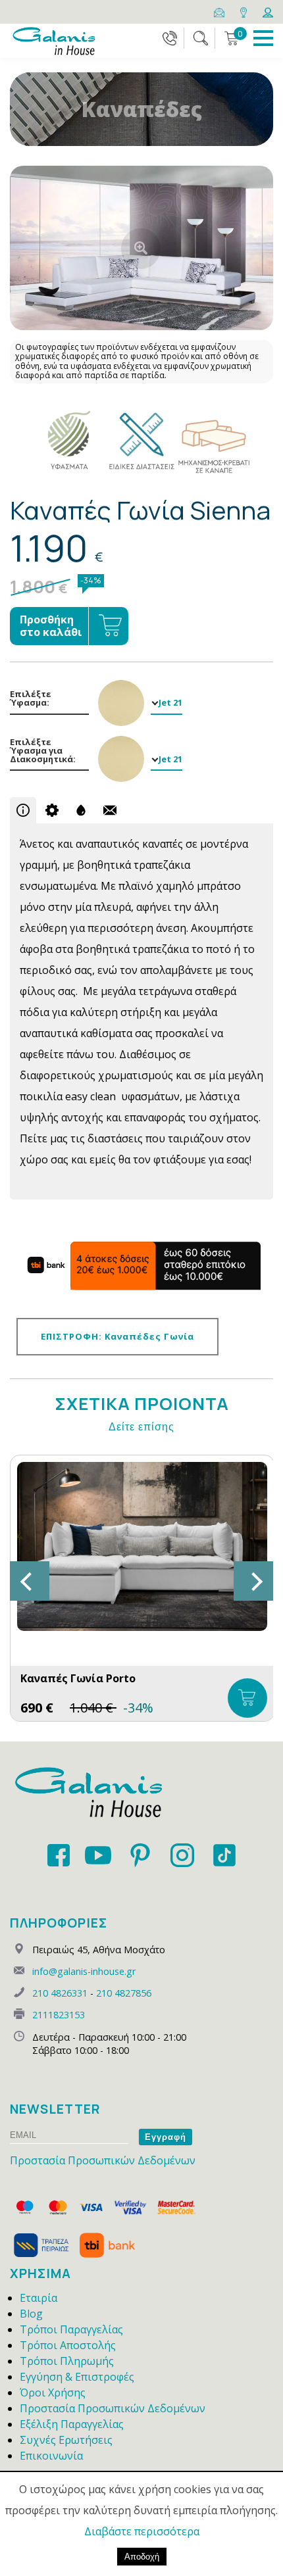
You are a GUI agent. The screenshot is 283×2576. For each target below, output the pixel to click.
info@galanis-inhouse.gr (84, 1971)
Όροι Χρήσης (53, 2393)
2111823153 (59, 2015)
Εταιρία (39, 2298)
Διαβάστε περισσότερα (142, 2531)
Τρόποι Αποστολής (68, 2345)
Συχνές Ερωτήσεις (66, 2440)
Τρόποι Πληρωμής (67, 2361)
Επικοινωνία (51, 2456)
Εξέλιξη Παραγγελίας (72, 2424)
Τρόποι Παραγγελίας (71, 2329)
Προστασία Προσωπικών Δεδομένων (103, 2160)
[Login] (268, 11)
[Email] (220, 11)
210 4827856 (124, 1993)
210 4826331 (60, 1993)
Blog (31, 2314)
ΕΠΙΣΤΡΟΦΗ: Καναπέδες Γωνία (117, 1336)
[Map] (244, 11)
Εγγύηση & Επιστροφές (77, 2377)
